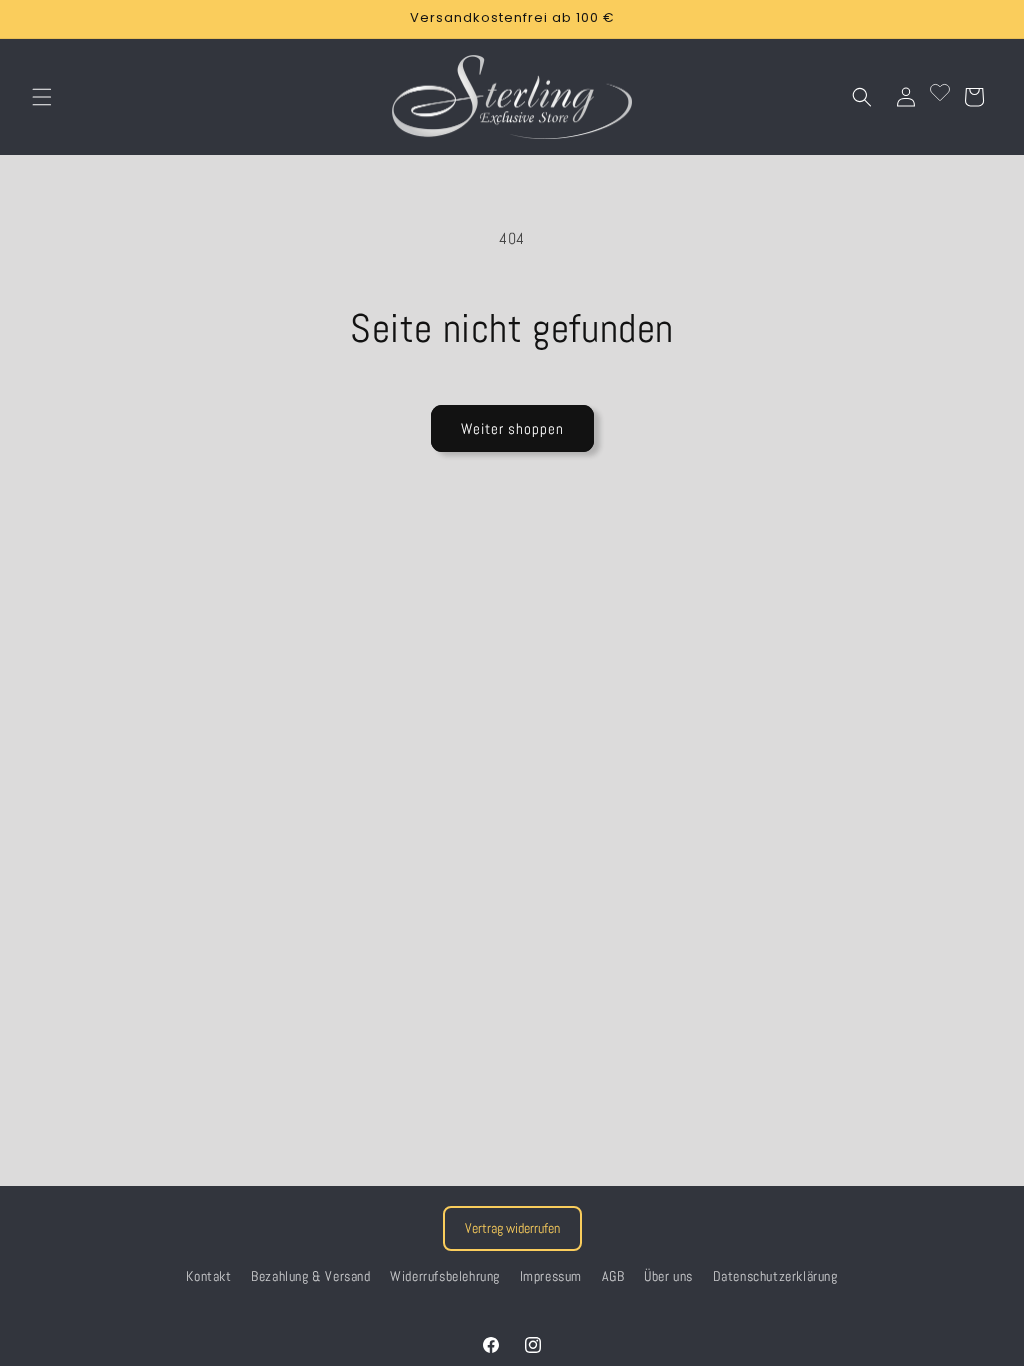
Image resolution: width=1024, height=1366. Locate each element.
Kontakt (208, 1276)
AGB (613, 1276)
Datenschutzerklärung (775, 1276)
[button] (42, 97)
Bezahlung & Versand (310, 1276)
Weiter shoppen (512, 428)
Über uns (668, 1276)
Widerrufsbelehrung (445, 1276)
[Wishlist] (940, 97)
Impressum (551, 1276)
